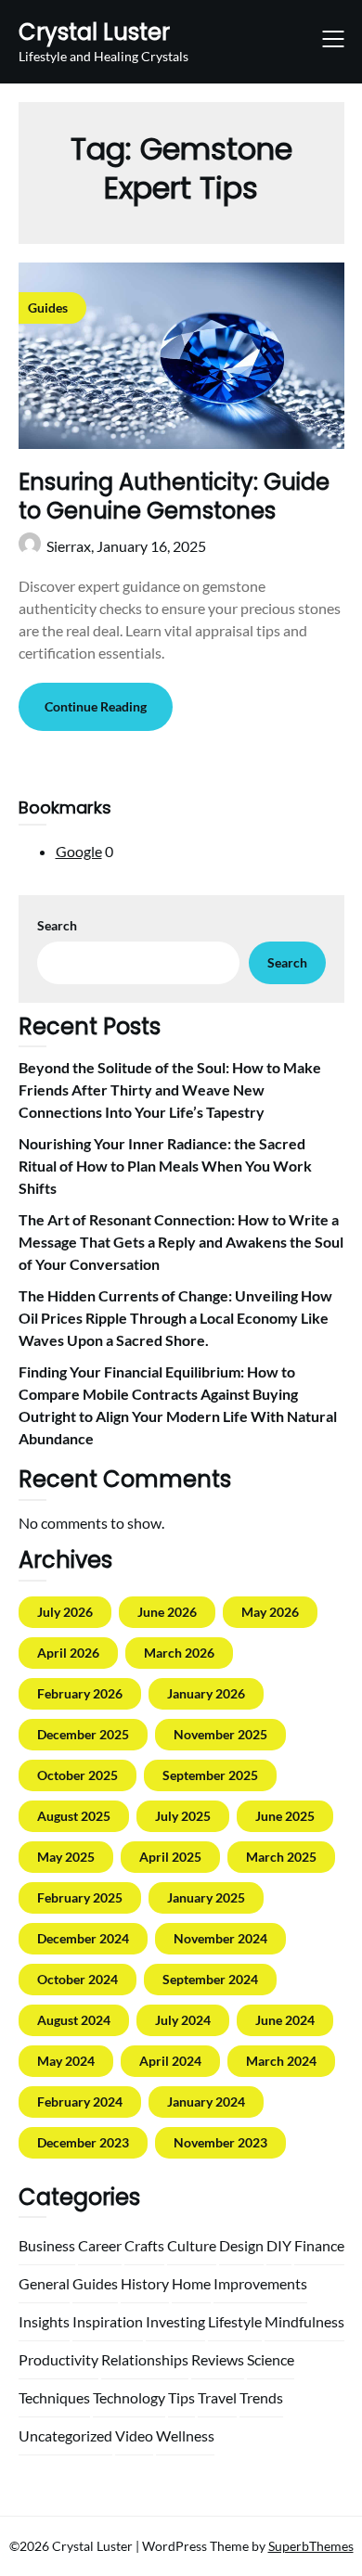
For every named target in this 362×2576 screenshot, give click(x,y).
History (145, 2283)
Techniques (54, 2397)
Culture (192, 2245)
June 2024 (285, 2020)
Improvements (260, 2283)
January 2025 (206, 1897)
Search (57, 925)
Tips (181, 2397)
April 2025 (170, 1857)
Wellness (185, 2435)
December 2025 (83, 1734)
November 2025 (220, 1734)
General (44, 2283)
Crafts (144, 2245)
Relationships (145, 2359)
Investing (175, 2321)
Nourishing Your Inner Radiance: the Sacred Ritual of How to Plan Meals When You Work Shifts (165, 1166)
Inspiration (108, 2321)
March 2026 (179, 1653)
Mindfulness (304, 2321)
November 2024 (220, 1938)
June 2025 (285, 1816)
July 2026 (65, 1612)
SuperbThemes (311, 2546)
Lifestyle (235, 2321)
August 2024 (74, 2020)
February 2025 (80, 1897)
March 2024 (281, 2061)
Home (191, 2283)
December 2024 (83, 1938)
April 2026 (68, 1653)
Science (271, 2359)
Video (134, 2435)
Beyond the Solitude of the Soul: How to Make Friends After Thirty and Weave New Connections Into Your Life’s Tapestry (170, 1089)
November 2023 (220, 2142)
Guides (95, 2283)
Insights (44, 2321)
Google (79, 851)
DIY (279, 2245)
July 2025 (183, 1816)
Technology (129, 2397)
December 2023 (83, 2142)
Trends (261, 2397)
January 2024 (206, 2102)
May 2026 (270, 1612)
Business (47, 2245)
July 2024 (183, 2020)
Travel (217, 2397)
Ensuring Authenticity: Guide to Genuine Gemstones (174, 496)
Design (241, 2245)
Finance (319, 2245)
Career (100, 2245)
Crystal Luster (94, 32)
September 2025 (210, 1775)
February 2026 (80, 1693)
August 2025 (74, 1816)
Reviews (218, 2359)
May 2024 (66, 2061)
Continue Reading (96, 706)
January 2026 (206, 1693)
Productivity (58, 2359)
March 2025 (281, 1857)
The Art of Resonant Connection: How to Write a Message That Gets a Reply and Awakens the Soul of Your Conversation (181, 1242)
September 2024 (210, 1979)
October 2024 (78, 1979)
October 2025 (78, 1775)
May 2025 (66, 1857)
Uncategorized (65, 2435)
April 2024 (170, 2061)
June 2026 (167, 1612)
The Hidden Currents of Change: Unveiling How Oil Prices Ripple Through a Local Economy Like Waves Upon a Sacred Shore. (175, 1318)
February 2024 (80, 2102)
